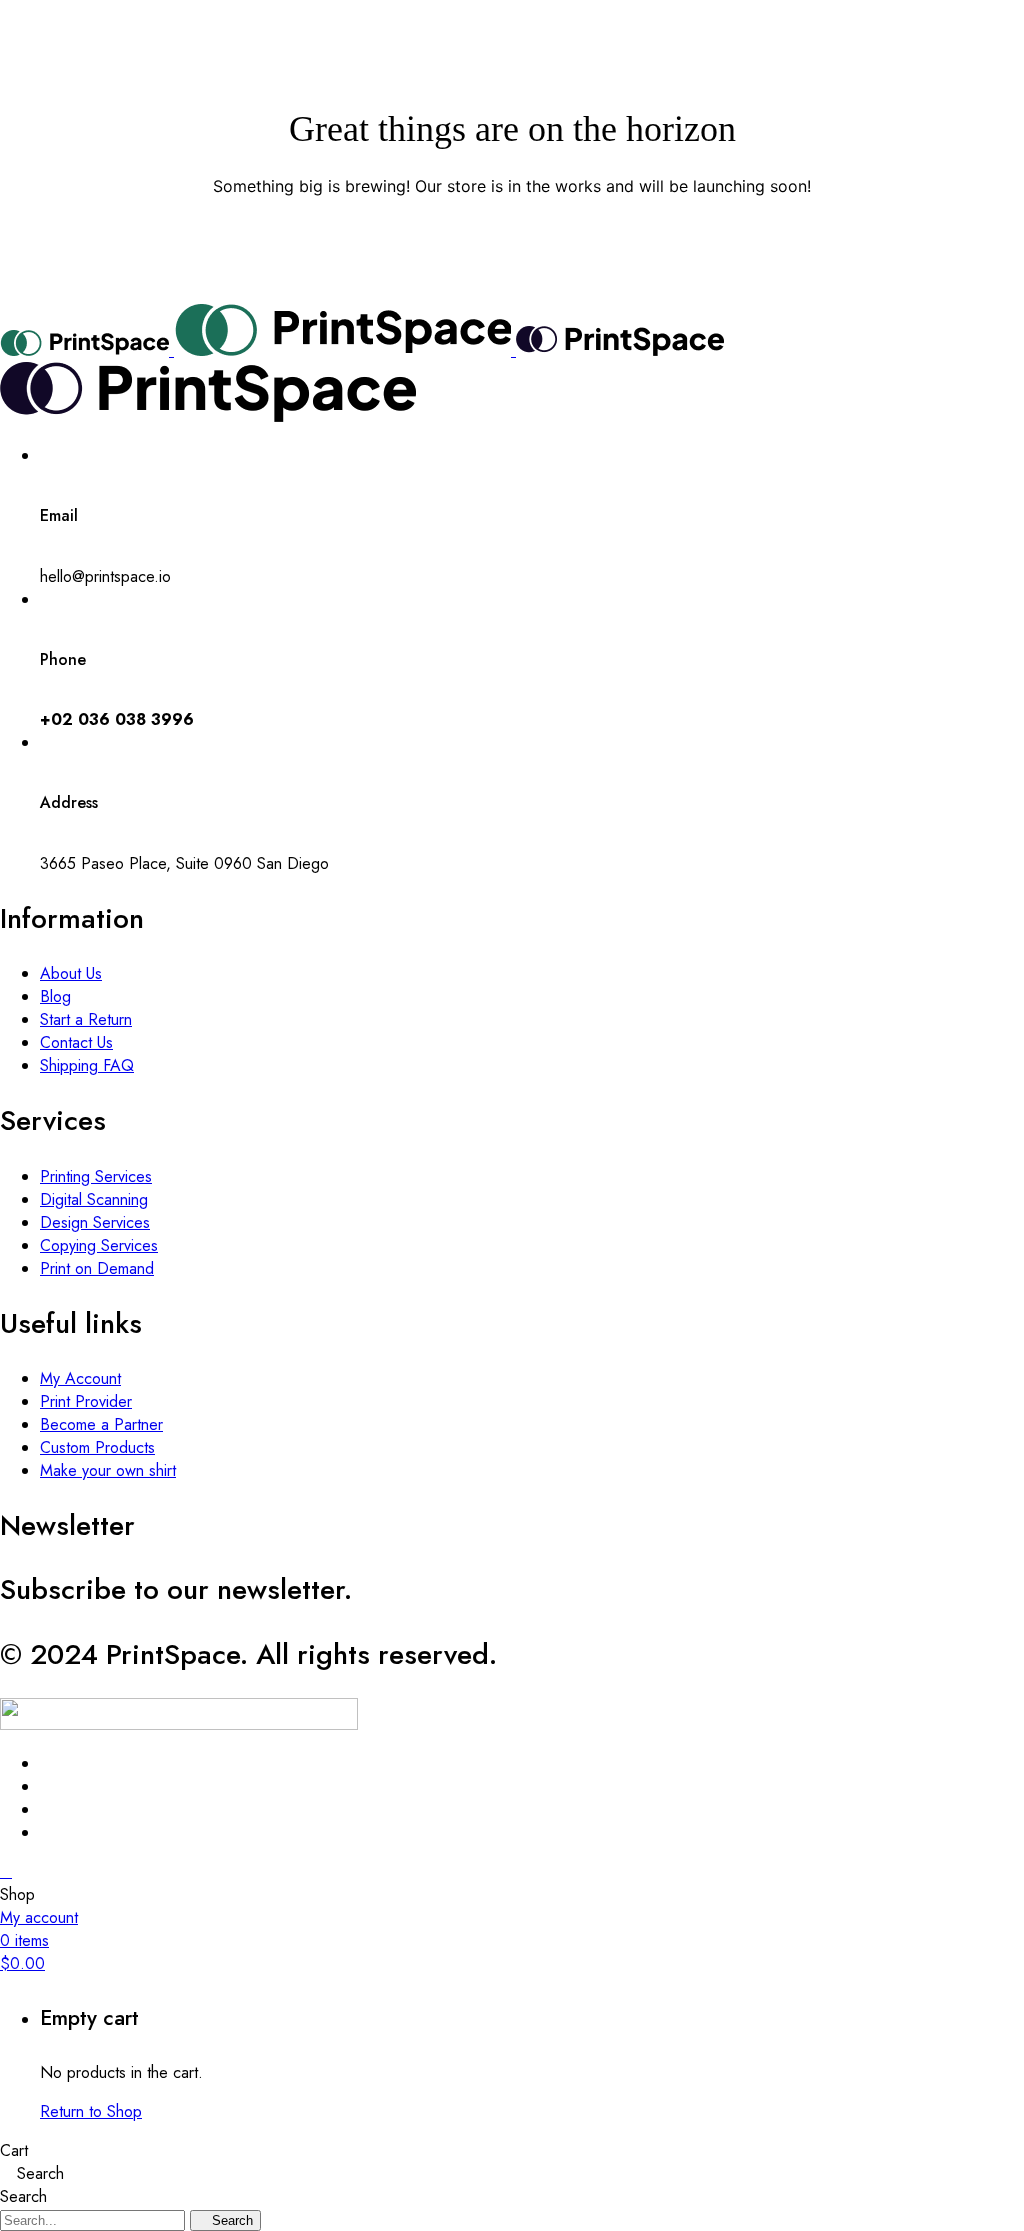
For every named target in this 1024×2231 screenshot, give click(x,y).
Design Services (95, 1222)
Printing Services (96, 1176)
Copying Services (99, 1245)
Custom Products (97, 1447)
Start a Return (86, 1019)
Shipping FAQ (87, 1065)
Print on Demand (97, 1268)
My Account (80, 1378)
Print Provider (86, 1401)
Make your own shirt (108, 1470)
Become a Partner (101, 1424)
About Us (71, 973)
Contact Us (76, 1042)
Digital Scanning (94, 1199)
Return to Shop (91, 2111)
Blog (55, 996)
